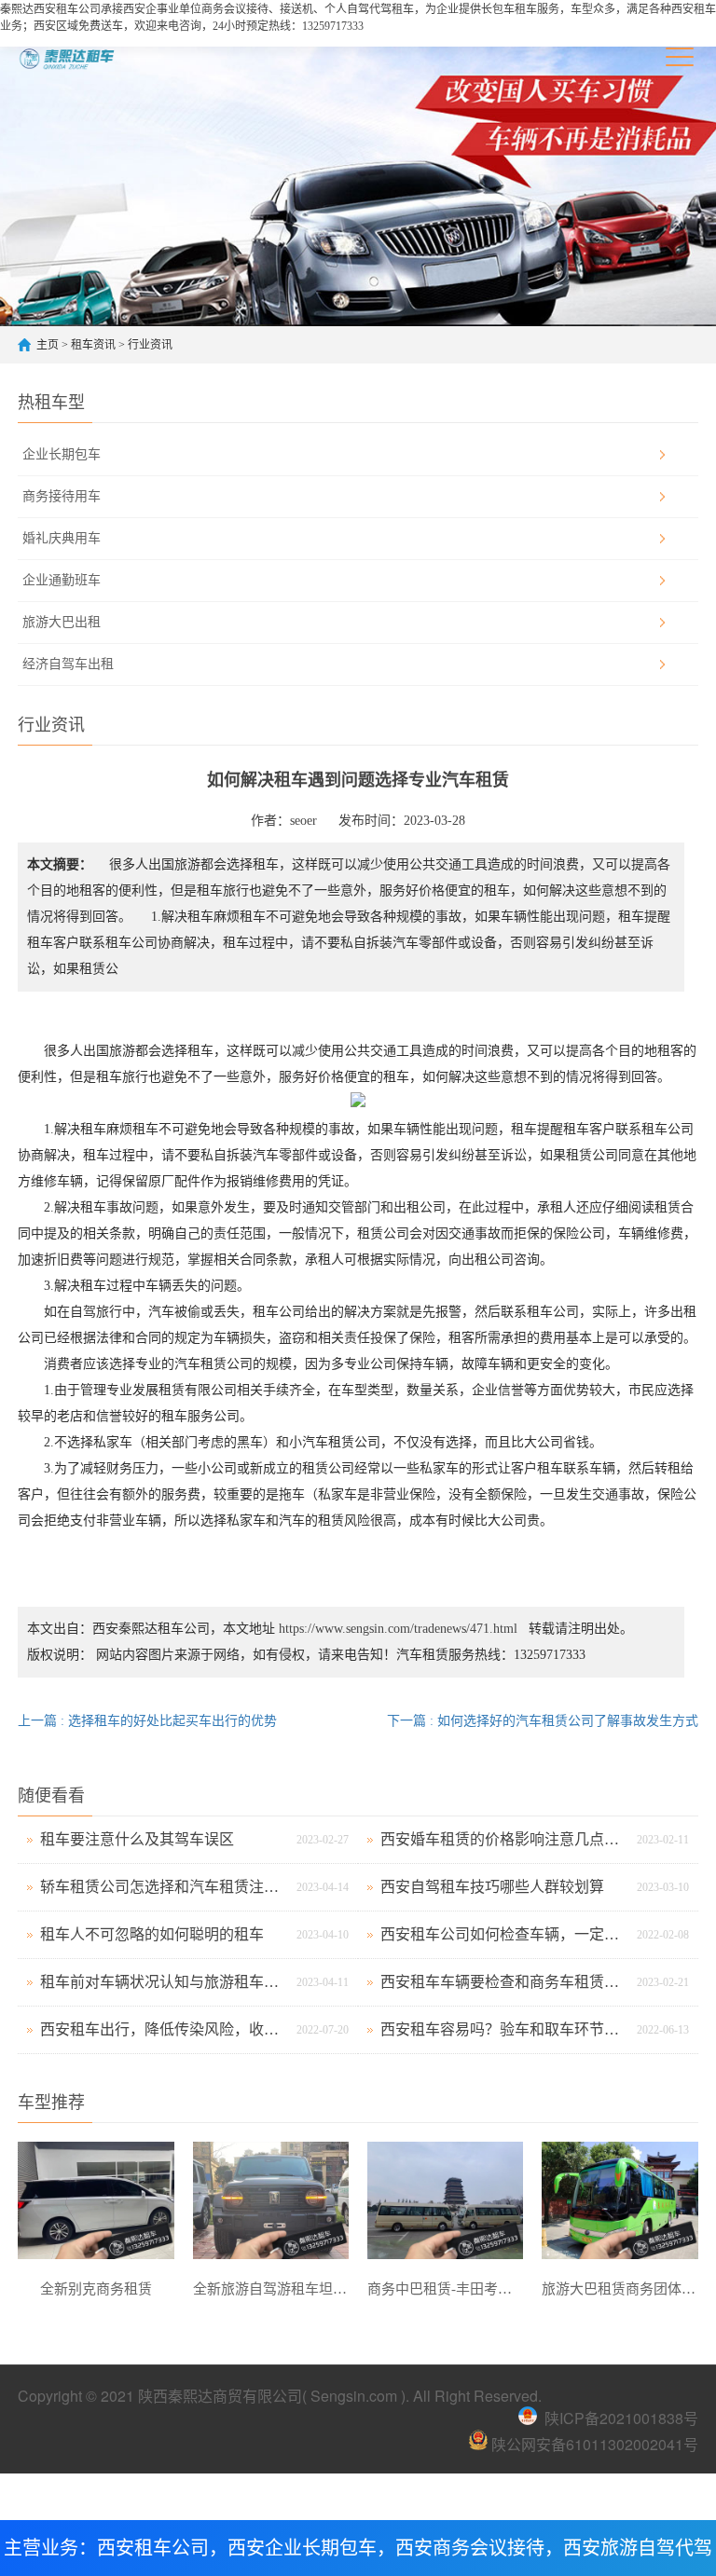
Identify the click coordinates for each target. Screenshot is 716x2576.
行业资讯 (150, 345)
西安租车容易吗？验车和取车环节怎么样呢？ (504, 2029)
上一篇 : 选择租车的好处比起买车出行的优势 (147, 1721)
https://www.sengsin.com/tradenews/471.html (398, 1629)
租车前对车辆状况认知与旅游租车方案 (164, 1982)
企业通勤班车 (62, 580)
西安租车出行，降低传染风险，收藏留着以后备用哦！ (164, 2029)
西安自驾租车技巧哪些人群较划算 (492, 1887)
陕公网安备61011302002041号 (593, 2444)
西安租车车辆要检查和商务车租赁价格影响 (504, 1982)
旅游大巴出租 (62, 622)
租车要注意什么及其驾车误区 (137, 1839)
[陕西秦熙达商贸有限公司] (85, 57)
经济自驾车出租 (68, 664)
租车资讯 (93, 345)
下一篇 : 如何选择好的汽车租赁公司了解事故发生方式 (543, 1721)
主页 (48, 345)
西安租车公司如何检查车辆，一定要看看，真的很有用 (504, 1934)
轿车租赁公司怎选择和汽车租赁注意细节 (164, 1887)
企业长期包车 (62, 454)
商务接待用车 (62, 496)
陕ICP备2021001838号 (621, 2418)
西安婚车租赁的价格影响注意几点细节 (504, 1839)
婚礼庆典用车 (62, 538)
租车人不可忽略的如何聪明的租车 (152, 1934)
